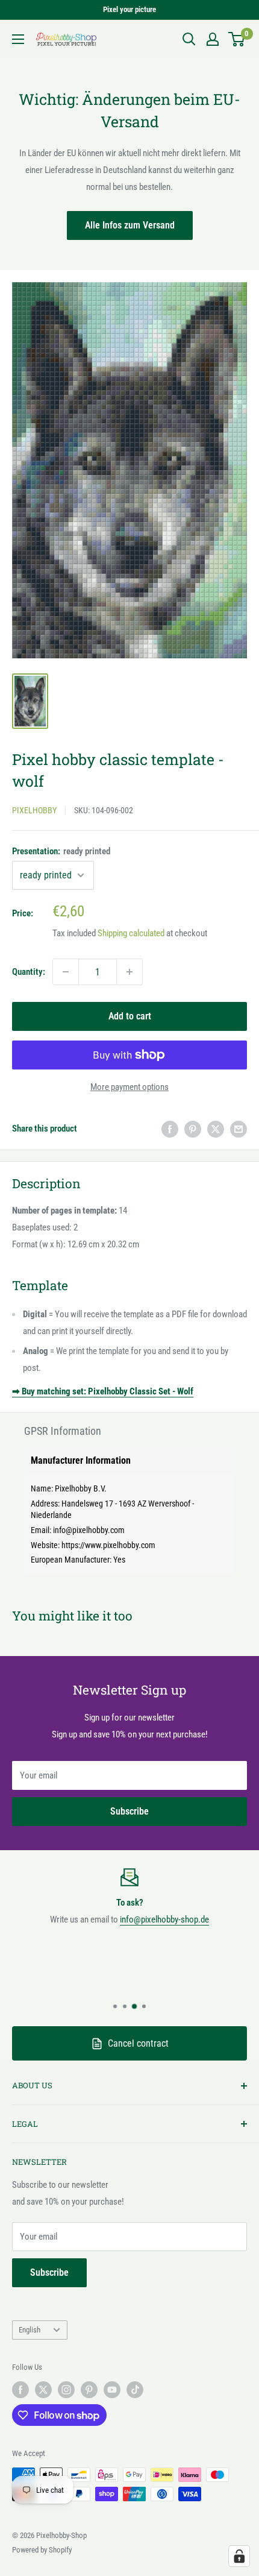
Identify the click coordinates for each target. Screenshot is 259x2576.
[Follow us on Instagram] (66, 2390)
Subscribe (129, 1811)
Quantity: (29, 972)
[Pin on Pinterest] (193, 1128)
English (30, 2330)
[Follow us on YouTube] (112, 2390)
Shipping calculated (131, 933)
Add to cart (130, 1016)
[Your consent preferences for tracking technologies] (239, 2556)
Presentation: (61, 851)
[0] (237, 39)
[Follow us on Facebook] (20, 2390)
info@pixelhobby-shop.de (164, 1919)
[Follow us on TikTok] (135, 2390)
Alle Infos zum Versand (130, 225)
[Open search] (189, 39)
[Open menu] (18, 39)
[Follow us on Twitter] (43, 2390)
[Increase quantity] (129, 972)
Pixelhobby (34, 810)
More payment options (129, 1087)
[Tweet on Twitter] (216, 1128)
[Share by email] (239, 1128)
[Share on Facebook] (170, 1128)
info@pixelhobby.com (89, 1530)
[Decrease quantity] (66, 972)
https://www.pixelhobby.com (108, 1545)
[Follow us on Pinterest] (89, 2390)
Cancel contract (138, 2043)
